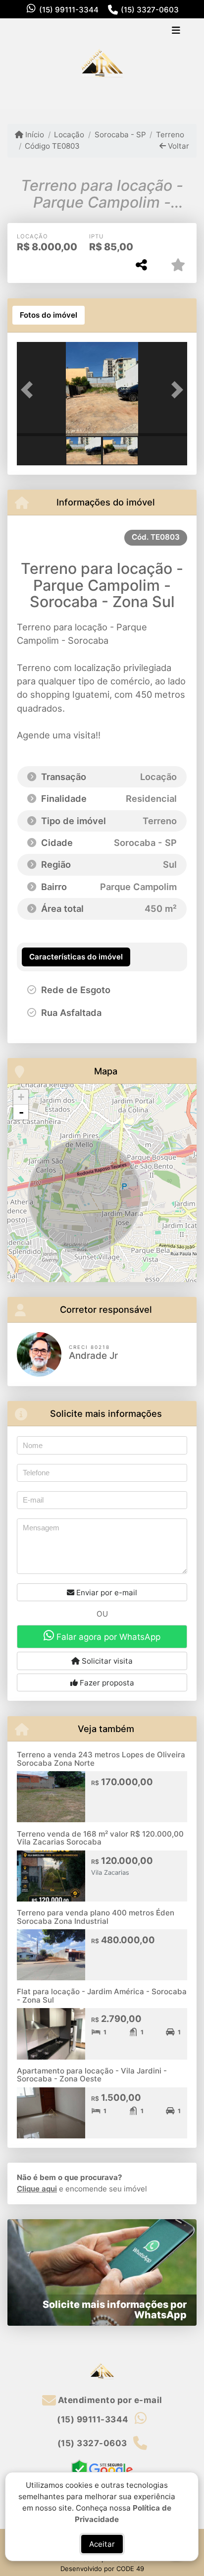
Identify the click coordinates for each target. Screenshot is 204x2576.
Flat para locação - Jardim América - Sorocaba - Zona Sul (102, 1996)
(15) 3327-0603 (150, 10)
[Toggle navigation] (176, 31)
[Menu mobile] (102, 63)
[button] (30, 390)
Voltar (178, 146)
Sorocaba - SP (120, 135)
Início (34, 135)
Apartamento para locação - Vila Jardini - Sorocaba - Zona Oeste (92, 2075)
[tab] (49, 315)
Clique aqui (37, 2189)
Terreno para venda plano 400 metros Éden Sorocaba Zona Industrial (96, 1917)
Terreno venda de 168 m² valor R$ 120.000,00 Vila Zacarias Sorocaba (100, 1838)
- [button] (21, 1112)
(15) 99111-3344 (69, 10)
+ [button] (21, 1097)
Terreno (170, 135)
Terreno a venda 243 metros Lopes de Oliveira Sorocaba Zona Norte (101, 1759)
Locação (69, 135)
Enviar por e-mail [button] (106, 1593)
